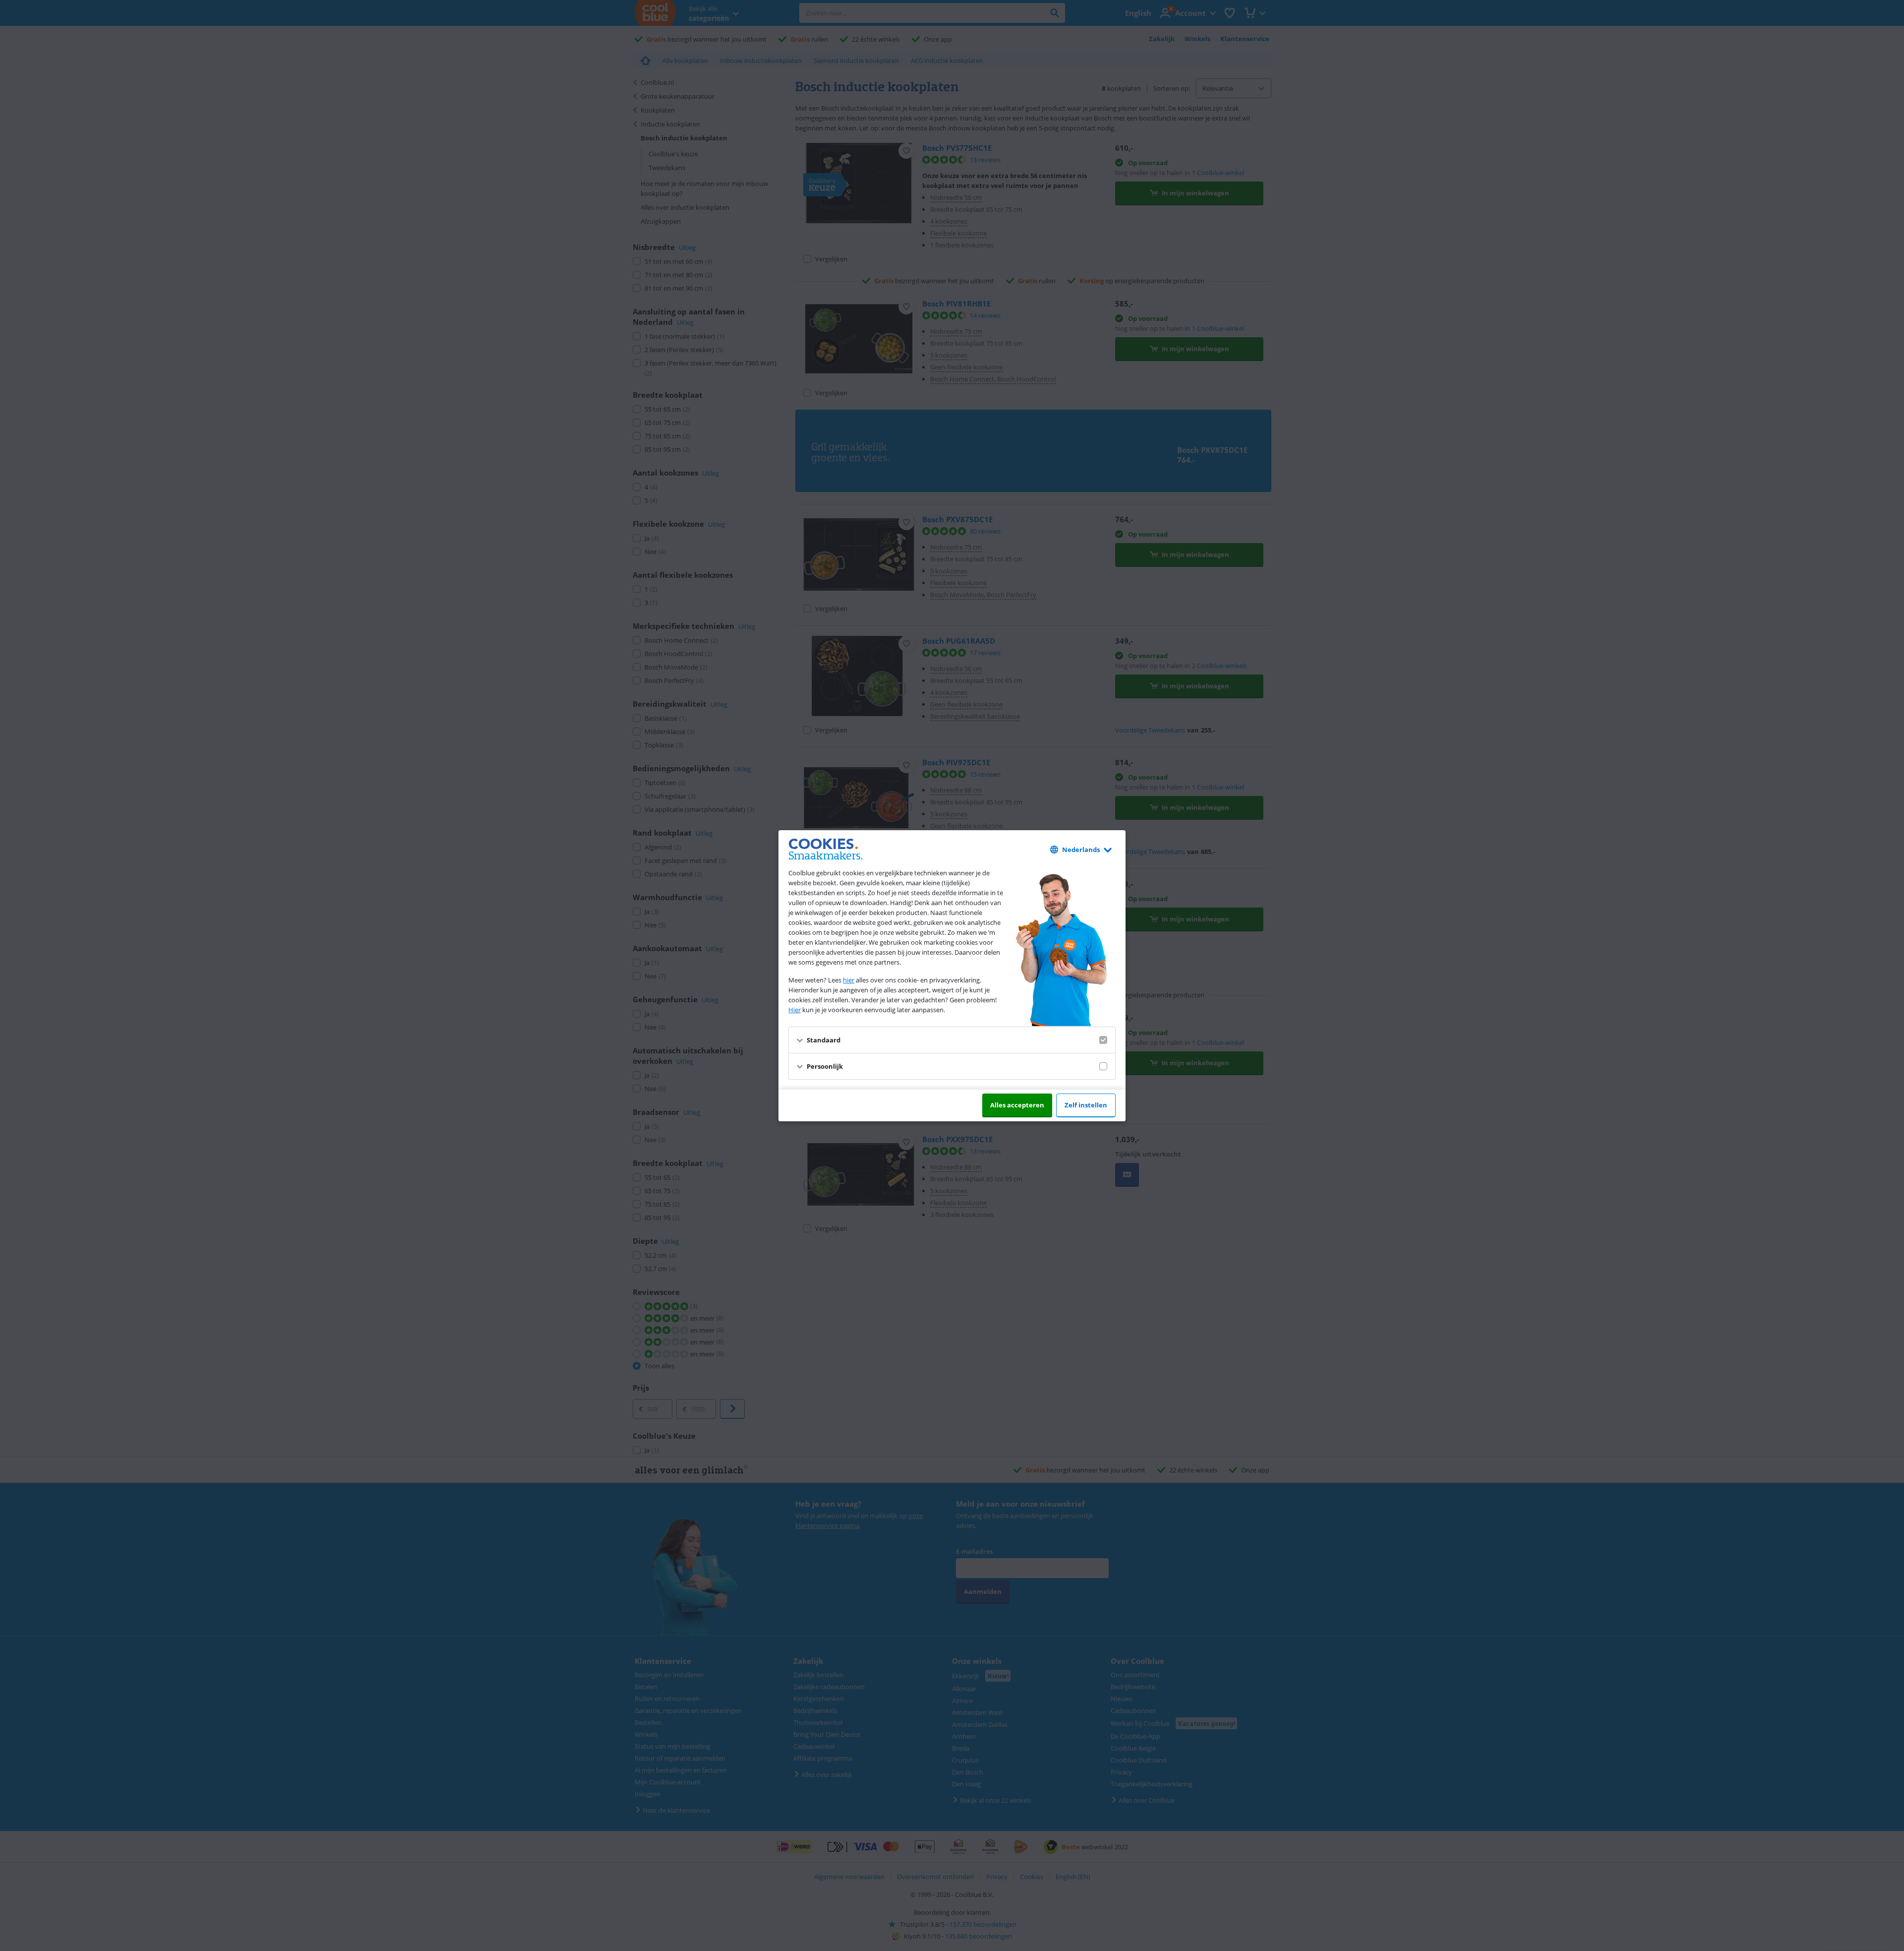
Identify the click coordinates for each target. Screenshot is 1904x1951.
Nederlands (1081, 850)
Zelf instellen (1086, 1105)
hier (849, 980)
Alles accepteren (1017, 1105)
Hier (795, 1010)
